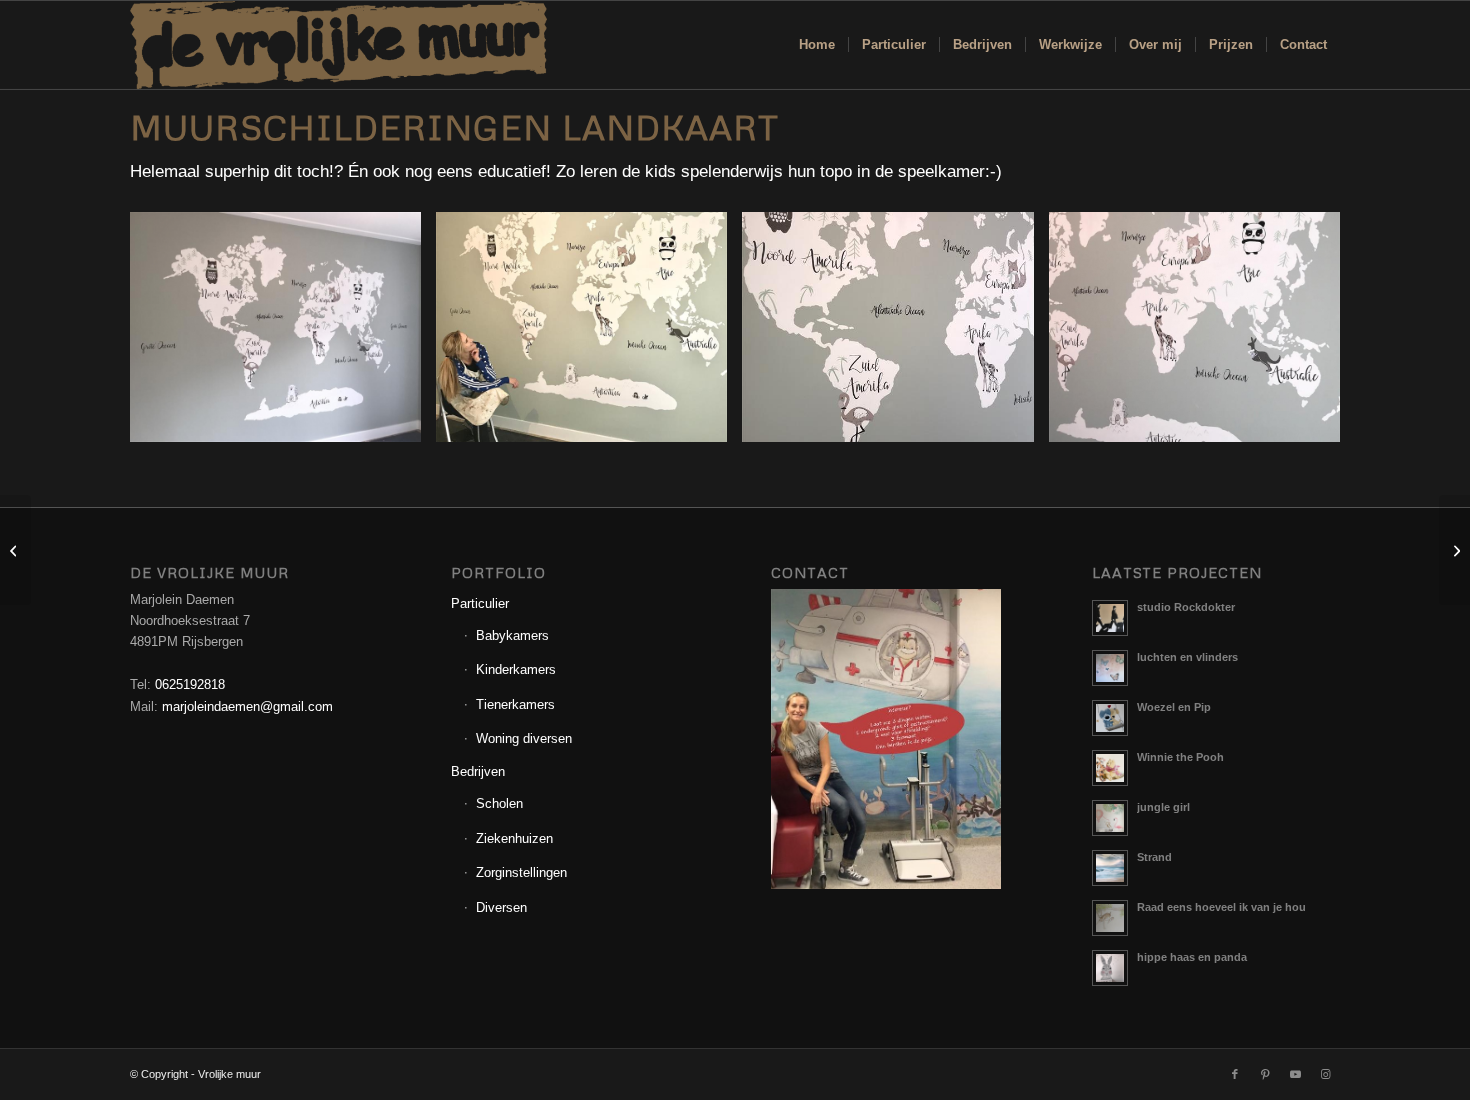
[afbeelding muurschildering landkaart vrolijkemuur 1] (283, 334)
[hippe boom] (1454, 550)
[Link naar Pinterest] (1265, 1074)
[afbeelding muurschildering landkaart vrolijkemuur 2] (589, 334)
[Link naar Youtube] (1295, 1074)
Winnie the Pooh (1180, 757)
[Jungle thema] (15, 550)
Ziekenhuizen (514, 838)
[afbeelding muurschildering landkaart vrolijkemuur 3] (895, 334)
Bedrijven (478, 771)
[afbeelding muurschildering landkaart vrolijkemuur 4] (1202, 334)
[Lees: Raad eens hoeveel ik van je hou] (1110, 918)
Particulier (480, 603)
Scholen (499, 803)
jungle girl (1163, 807)
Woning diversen (524, 738)
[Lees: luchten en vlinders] (1110, 668)
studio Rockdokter (1186, 607)
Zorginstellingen (521, 872)
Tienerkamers (515, 704)
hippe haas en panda (1192, 957)
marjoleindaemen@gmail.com (247, 706)
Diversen (501, 907)
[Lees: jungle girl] (1110, 818)
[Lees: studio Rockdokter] (1110, 618)
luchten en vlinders (1187, 657)
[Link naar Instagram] (1325, 1074)
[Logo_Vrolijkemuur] (339, 45)
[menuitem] (817, 45)
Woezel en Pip (1174, 707)
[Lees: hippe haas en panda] (1110, 968)
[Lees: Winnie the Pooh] (1110, 768)
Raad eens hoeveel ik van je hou (1221, 907)
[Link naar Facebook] (1235, 1074)
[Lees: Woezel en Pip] (1110, 718)
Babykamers (512, 635)
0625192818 (190, 684)
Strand (1154, 857)
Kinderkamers (516, 669)
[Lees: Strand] (1110, 868)
